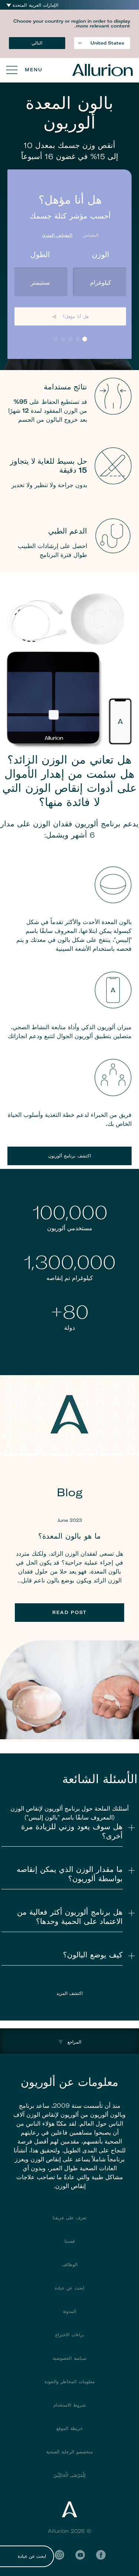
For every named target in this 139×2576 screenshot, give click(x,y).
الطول (40, 254)
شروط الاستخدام (70, 2405)
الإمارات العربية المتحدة (35, 5)
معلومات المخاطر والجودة (69, 2381)
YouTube (80, 2555)
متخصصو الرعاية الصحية (69, 2452)
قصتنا (70, 2241)
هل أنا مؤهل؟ (75, 316)
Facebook (101, 2555)
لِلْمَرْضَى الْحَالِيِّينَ (70, 2475)
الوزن (101, 254)
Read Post (69, 1612)
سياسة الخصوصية (69, 2358)
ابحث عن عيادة (32, 2556)
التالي (37, 43)
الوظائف (70, 2264)
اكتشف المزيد (70, 1993)
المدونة (69, 2311)
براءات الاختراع (69, 2335)
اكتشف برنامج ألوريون (69, 1156)
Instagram (59, 2555)
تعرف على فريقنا (69, 2218)
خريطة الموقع (69, 2428)
